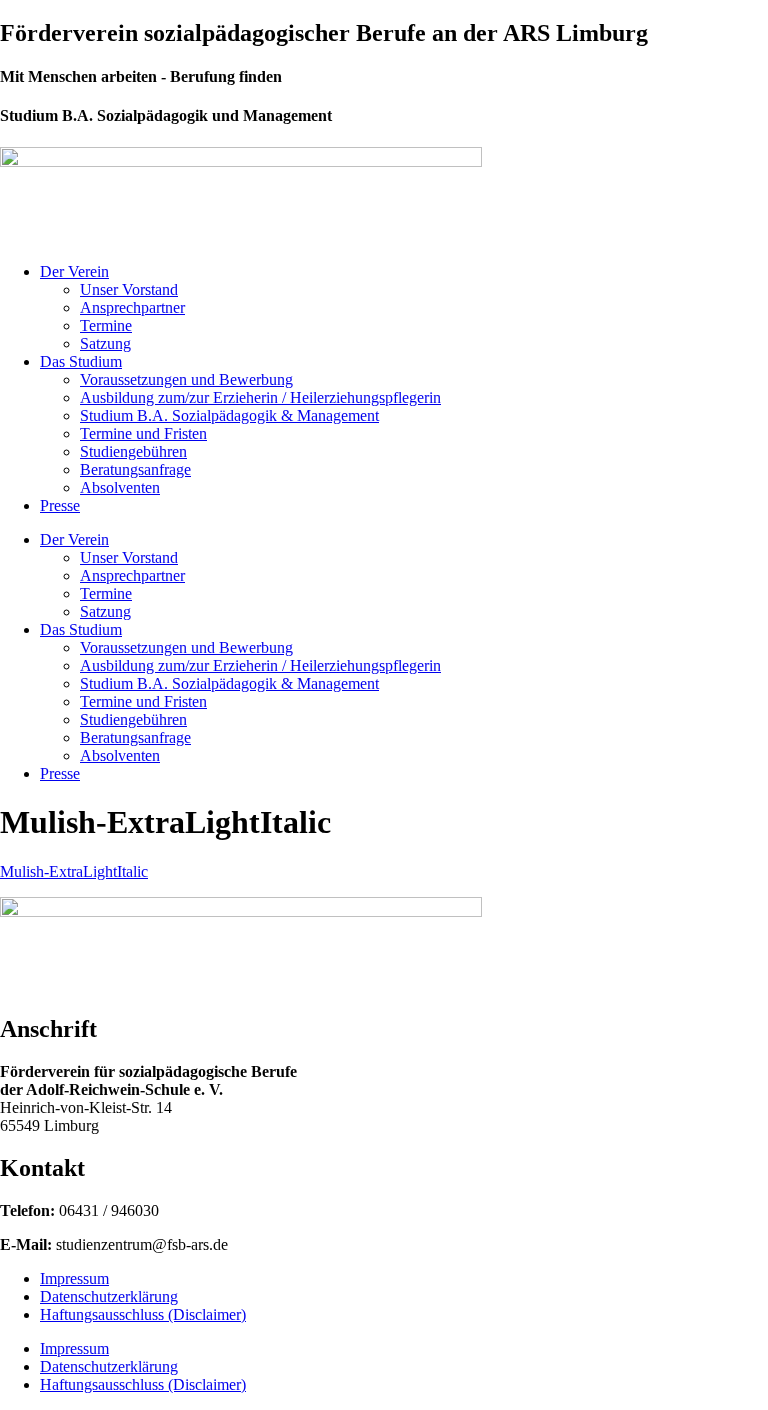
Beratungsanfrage (135, 469)
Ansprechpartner (132, 307)
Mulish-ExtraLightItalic (74, 871)
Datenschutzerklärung (109, 1296)
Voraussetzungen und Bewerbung (186, 379)
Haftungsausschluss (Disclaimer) (143, 1314)
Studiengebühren (133, 451)
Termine (106, 325)
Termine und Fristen (143, 433)
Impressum (74, 1278)
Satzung (105, 343)
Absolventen (120, 487)
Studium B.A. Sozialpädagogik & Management (229, 415)
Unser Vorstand (129, 289)
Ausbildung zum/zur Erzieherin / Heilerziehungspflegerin (260, 397)
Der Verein (74, 271)
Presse (60, 505)
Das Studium (81, 361)
